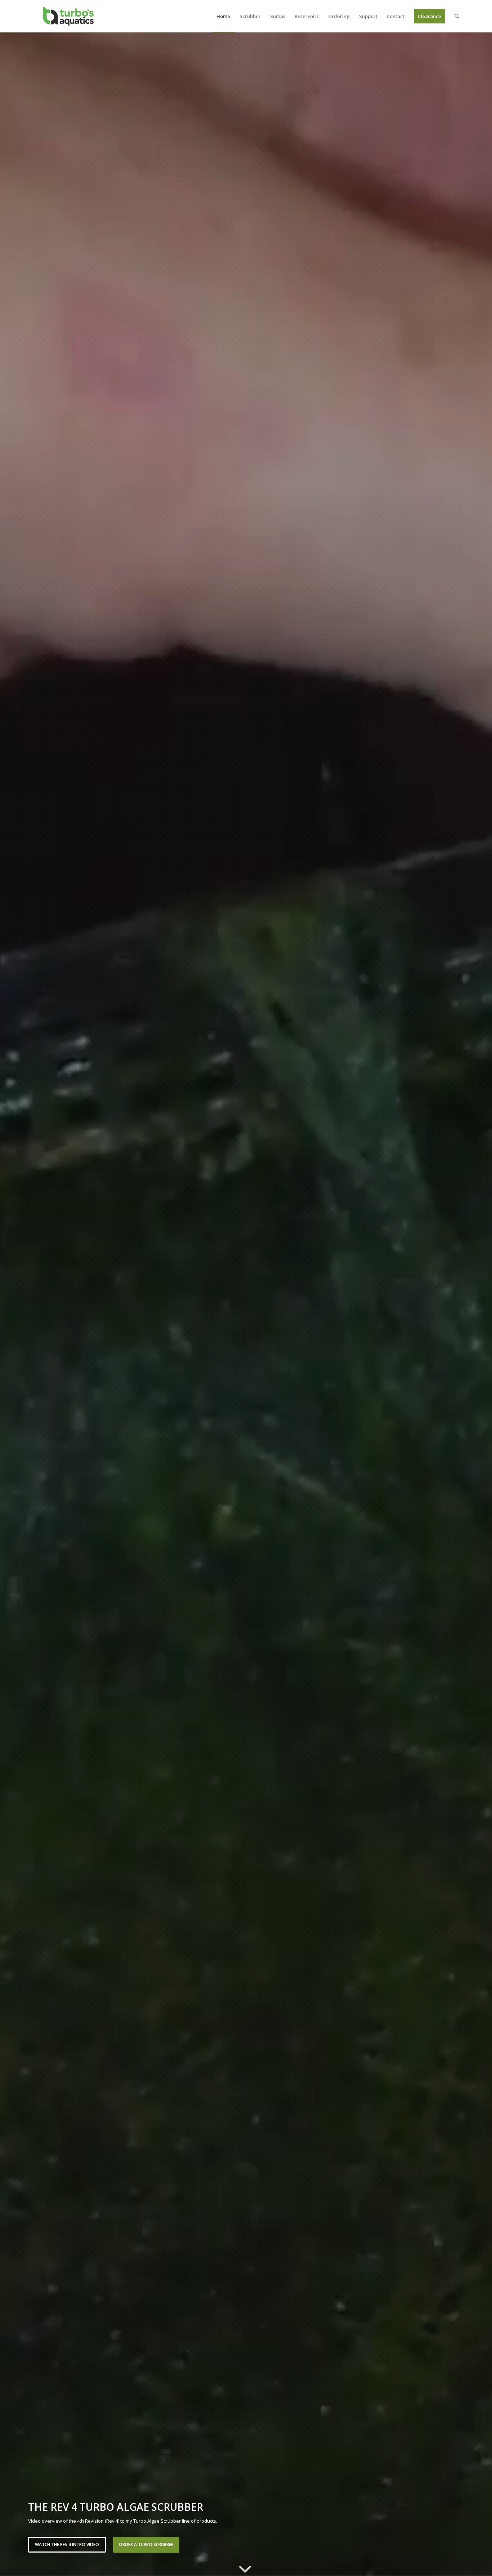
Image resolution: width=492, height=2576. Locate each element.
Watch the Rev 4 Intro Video (67, 2544)
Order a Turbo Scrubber (146, 2544)
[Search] (457, 16)
